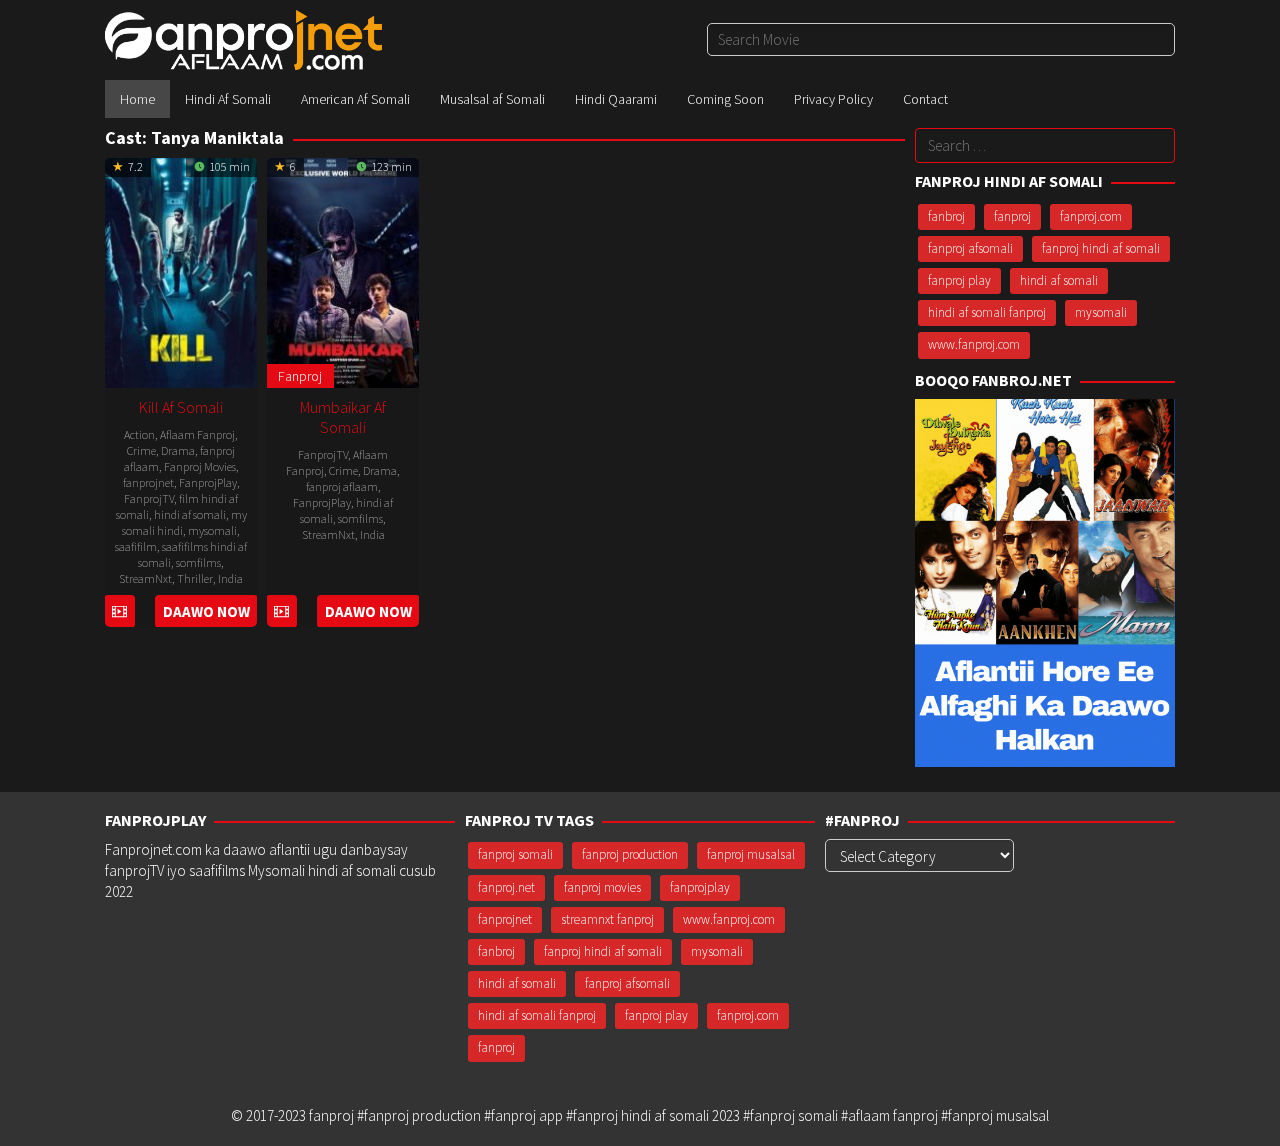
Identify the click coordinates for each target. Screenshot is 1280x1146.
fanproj (1012, 216)
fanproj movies (602, 887)
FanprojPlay (208, 482)
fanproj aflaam (342, 486)
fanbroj (946, 216)
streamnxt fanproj (607, 919)
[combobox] (941, 39)
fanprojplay (700, 887)
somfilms (198, 562)
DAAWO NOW (206, 611)
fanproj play (959, 280)
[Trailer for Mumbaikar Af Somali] (281, 611)
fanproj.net (506, 887)
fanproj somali (515, 854)
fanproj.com (1091, 216)
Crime (141, 450)
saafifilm (136, 546)
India (230, 578)
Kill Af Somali (181, 407)
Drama (178, 450)
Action (139, 434)
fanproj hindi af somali (1101, 248)
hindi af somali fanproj (987, 312)
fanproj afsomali (970, 248)
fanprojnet (148, 482)
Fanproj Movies (200, 466)
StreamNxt (145, 578)
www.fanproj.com (974, 344)
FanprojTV (149, 498)
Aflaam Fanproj (197, 434)
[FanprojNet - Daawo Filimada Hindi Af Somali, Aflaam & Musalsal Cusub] (243, 38)
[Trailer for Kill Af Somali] (119, 611)
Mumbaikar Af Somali (343, 417)
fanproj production (630, 854)
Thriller (195, 578)
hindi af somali (190, 514)
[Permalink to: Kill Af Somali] (181, 270)
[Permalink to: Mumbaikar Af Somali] (343, 270)
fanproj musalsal (751, 854)
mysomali (212, 530)
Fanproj (300, 376)
